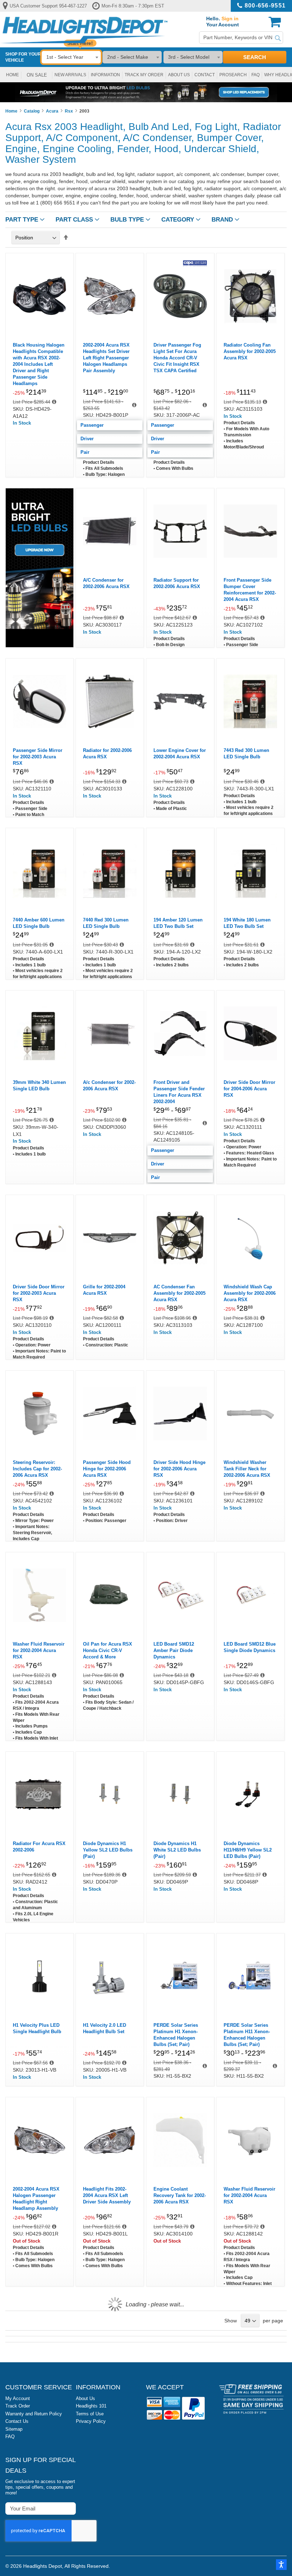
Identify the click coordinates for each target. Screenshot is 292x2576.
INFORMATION (105, 75)
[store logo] (84, 30)
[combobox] (241, 38)
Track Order (18, 2406)
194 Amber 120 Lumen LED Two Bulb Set (178, 923)
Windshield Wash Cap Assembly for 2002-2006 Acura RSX (250, 1293)
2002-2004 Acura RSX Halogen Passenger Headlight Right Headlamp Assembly (36, 2199)
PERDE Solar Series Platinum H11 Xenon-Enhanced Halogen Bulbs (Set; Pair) (247, 2035)
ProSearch (233, 75)
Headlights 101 (91, 2406)
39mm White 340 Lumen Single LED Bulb (39, 1086)
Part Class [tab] (74, 220)
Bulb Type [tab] (127, 220)
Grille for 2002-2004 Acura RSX (104, 1290)
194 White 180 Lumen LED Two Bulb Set (247, 923)
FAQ (255, 75)
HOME (12, 75)
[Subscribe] (70, 2508)
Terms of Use (90, 2414)
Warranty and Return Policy (34, 2414)
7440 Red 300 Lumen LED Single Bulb (106, 923)
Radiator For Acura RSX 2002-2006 (39, 1847)
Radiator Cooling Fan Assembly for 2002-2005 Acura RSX (250, 351)
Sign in (230, 19)
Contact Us (17, 2421)
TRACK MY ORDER (144, 75)
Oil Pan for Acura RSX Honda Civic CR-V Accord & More (108, 1650)
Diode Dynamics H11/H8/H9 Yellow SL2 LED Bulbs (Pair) (248, 1850)
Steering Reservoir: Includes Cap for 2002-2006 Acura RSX (37, 1469)
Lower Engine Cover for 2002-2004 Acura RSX (180, 754)
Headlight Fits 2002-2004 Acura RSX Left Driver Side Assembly (107, 2195)
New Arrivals (70, 75)
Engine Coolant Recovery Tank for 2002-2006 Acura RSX (180, 2195)
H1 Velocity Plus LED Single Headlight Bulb (37, 2028)
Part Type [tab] (22, 220)
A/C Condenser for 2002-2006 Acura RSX (106, 583)
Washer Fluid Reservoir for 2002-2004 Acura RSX (39, 1650)
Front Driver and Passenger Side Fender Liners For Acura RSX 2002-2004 (179, 1092)
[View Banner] (146, 92)
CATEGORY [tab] (178, 220)
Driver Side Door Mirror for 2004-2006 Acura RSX (249, 1089)
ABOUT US (179, 75)
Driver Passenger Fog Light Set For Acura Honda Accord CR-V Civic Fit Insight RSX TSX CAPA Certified (177, 358)
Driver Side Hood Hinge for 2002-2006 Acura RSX (179, 1469)
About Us (85, 2398)
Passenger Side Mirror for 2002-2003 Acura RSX (38, 757)
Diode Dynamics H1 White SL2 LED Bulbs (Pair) (177, 1850)
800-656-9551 (265, 6)
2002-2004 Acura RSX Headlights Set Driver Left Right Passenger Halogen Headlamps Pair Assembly (106, 358)
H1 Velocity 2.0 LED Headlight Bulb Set (105, 2028)
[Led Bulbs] (40, 627)
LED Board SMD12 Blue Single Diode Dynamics (250, 1647)
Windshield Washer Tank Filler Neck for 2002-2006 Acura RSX (247, 1469)
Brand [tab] (222, 220)
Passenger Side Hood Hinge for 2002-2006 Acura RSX (107, 1469)
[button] (281, 2565)
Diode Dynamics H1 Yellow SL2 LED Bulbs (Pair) (108, 1850)
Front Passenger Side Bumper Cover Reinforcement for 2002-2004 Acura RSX (250, 590)
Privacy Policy (91, 2421)
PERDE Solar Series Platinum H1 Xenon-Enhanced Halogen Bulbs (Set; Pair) (176, 2035)
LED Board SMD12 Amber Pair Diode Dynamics (174, 1650)
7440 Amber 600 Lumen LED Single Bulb (39, 923)
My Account (18, 2398)
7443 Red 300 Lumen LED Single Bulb (246, 754)
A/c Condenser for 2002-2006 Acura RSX (109, 1086)
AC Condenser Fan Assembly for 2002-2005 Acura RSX (179, 1293)
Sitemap (14, 2429)
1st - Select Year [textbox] (65, 57)
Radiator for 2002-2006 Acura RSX (107, 754)
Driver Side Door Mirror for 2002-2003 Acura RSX (39, 1293)
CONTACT (205, 75)
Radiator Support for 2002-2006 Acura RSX (177, 583)
